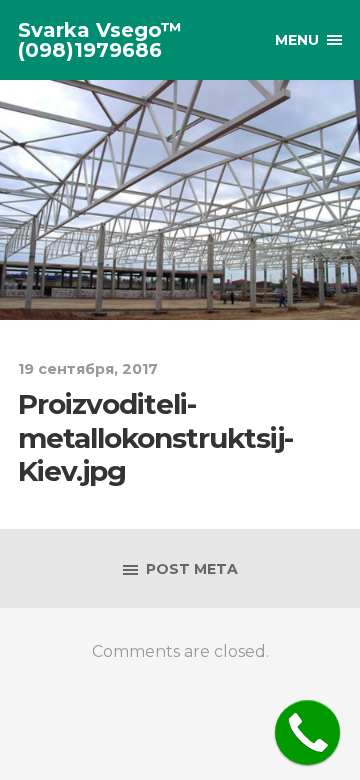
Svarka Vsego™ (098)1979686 (100, 40)
